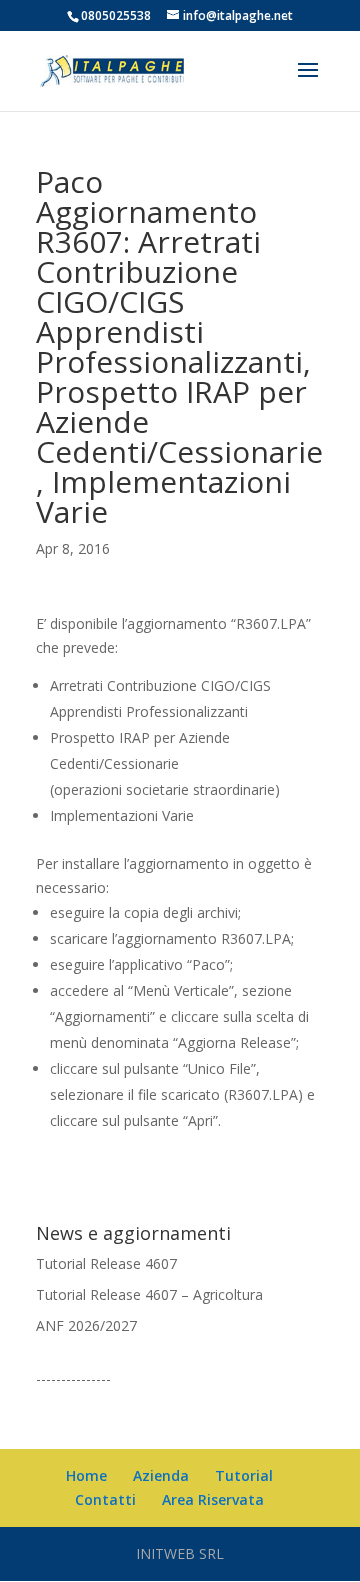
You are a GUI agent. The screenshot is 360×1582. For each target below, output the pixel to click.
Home (86, 1475)
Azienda (161, 1475)
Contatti (105, 1499)
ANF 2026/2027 (86, 1325)
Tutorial (244, 1475)
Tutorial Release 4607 (106, 1263)
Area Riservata (213, 1499)
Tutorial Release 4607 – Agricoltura (149, 1294)
